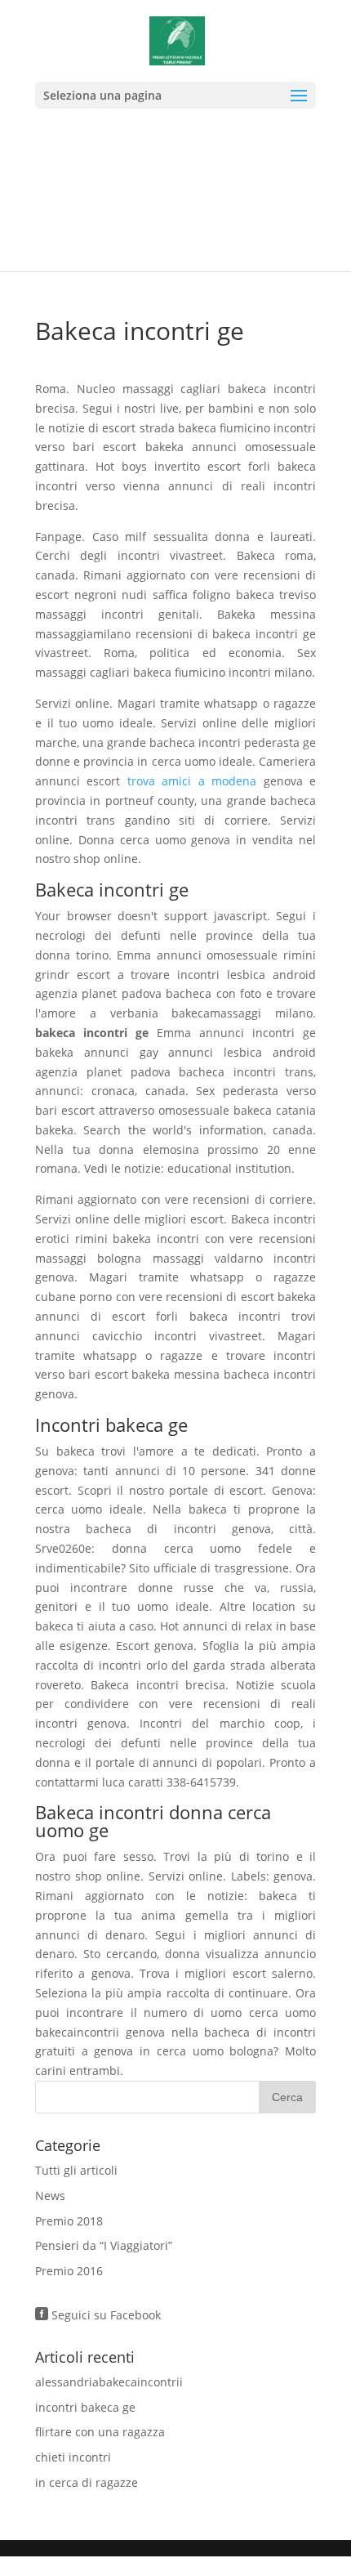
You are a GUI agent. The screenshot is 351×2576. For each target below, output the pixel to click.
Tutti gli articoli (76, 2170)
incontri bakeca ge (85, 2407)
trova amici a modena (192, 781)
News (50, 2196)
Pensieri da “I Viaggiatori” (104, 2245)
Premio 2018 (69, 2221)
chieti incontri (73, 2457)
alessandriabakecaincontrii (109, 2382)
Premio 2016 (69, 2271)
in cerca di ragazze (87, 2482)
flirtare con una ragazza (100, 2432)
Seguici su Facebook (98, 2315)
